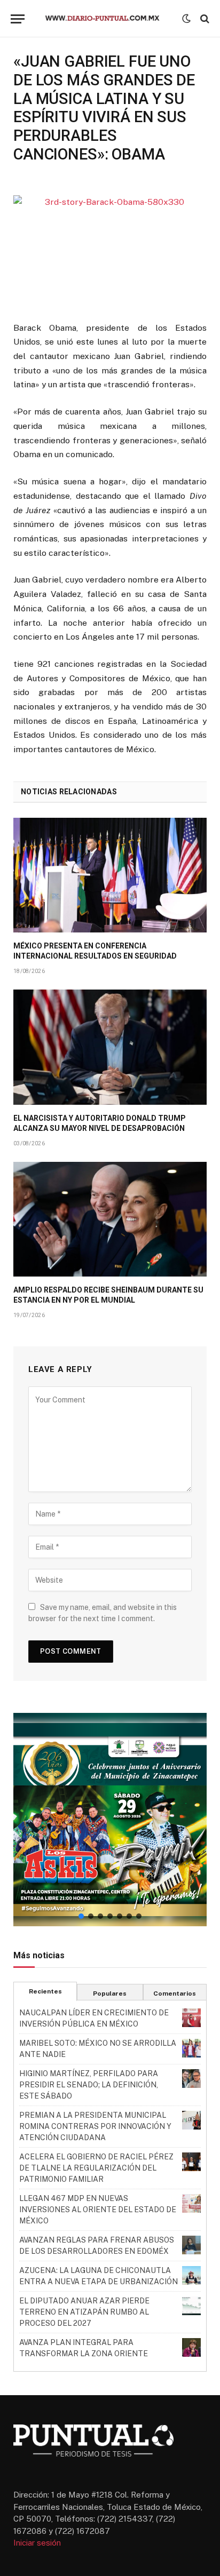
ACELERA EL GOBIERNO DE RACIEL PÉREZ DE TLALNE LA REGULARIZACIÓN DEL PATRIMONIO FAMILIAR (96, 2168)
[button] (110, 1820)
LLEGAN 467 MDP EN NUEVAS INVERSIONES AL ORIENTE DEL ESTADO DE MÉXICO (98, 2210)
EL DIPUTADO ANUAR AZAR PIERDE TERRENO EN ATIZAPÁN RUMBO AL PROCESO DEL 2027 (84, 2312)
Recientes (45, 1991)
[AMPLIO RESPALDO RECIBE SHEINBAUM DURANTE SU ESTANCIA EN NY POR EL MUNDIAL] (110, 1219)
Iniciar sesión (37, 2543)
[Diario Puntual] (107, 19)
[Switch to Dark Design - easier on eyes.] (186, 19)
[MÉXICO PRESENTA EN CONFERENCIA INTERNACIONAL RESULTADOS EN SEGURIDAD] (110, 875)
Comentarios (175, 1993)
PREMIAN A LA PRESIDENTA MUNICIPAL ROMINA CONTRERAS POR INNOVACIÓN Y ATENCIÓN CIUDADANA (95, 2126)
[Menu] (18, 19)
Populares (110, 1993)
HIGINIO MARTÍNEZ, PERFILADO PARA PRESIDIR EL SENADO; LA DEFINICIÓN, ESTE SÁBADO (89, 2085)
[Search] (204, 19)
